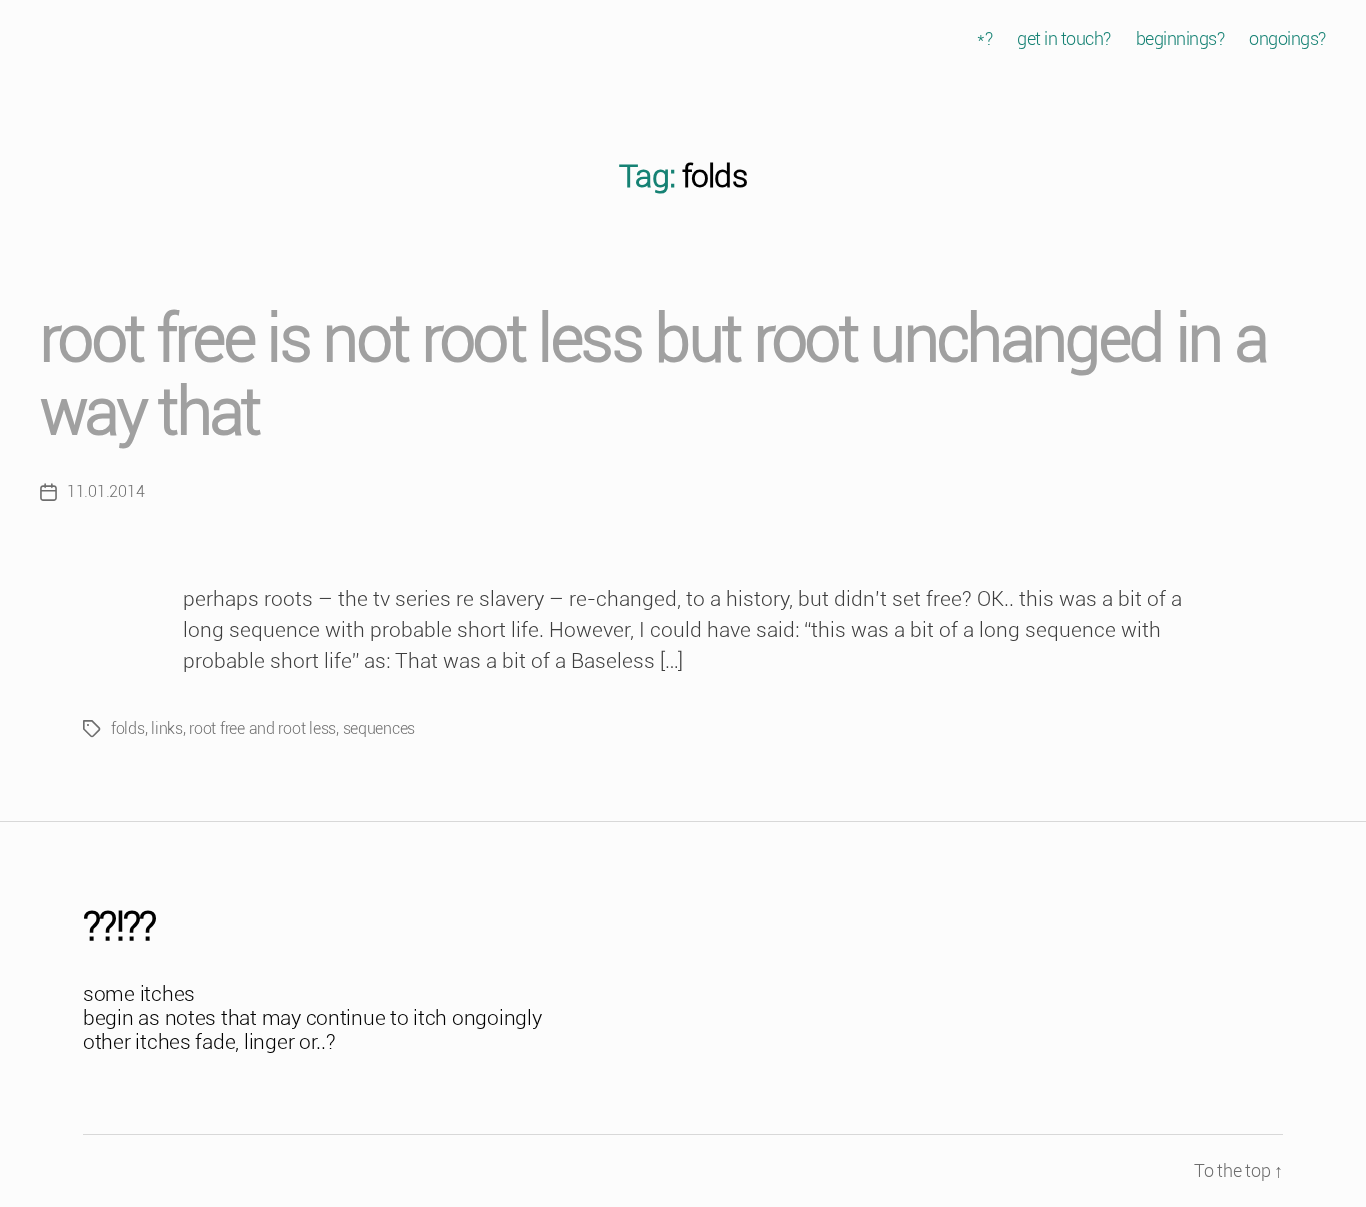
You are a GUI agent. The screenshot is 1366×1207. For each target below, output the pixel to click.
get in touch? (1064, 38)
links (167, 728)
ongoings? (1287, 38)
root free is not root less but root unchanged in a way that (653, 376)
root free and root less (262, 728)
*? (984, 38)
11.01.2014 (105, 491)
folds (128, 728)
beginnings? (1180, 38)
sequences (379, 728)
